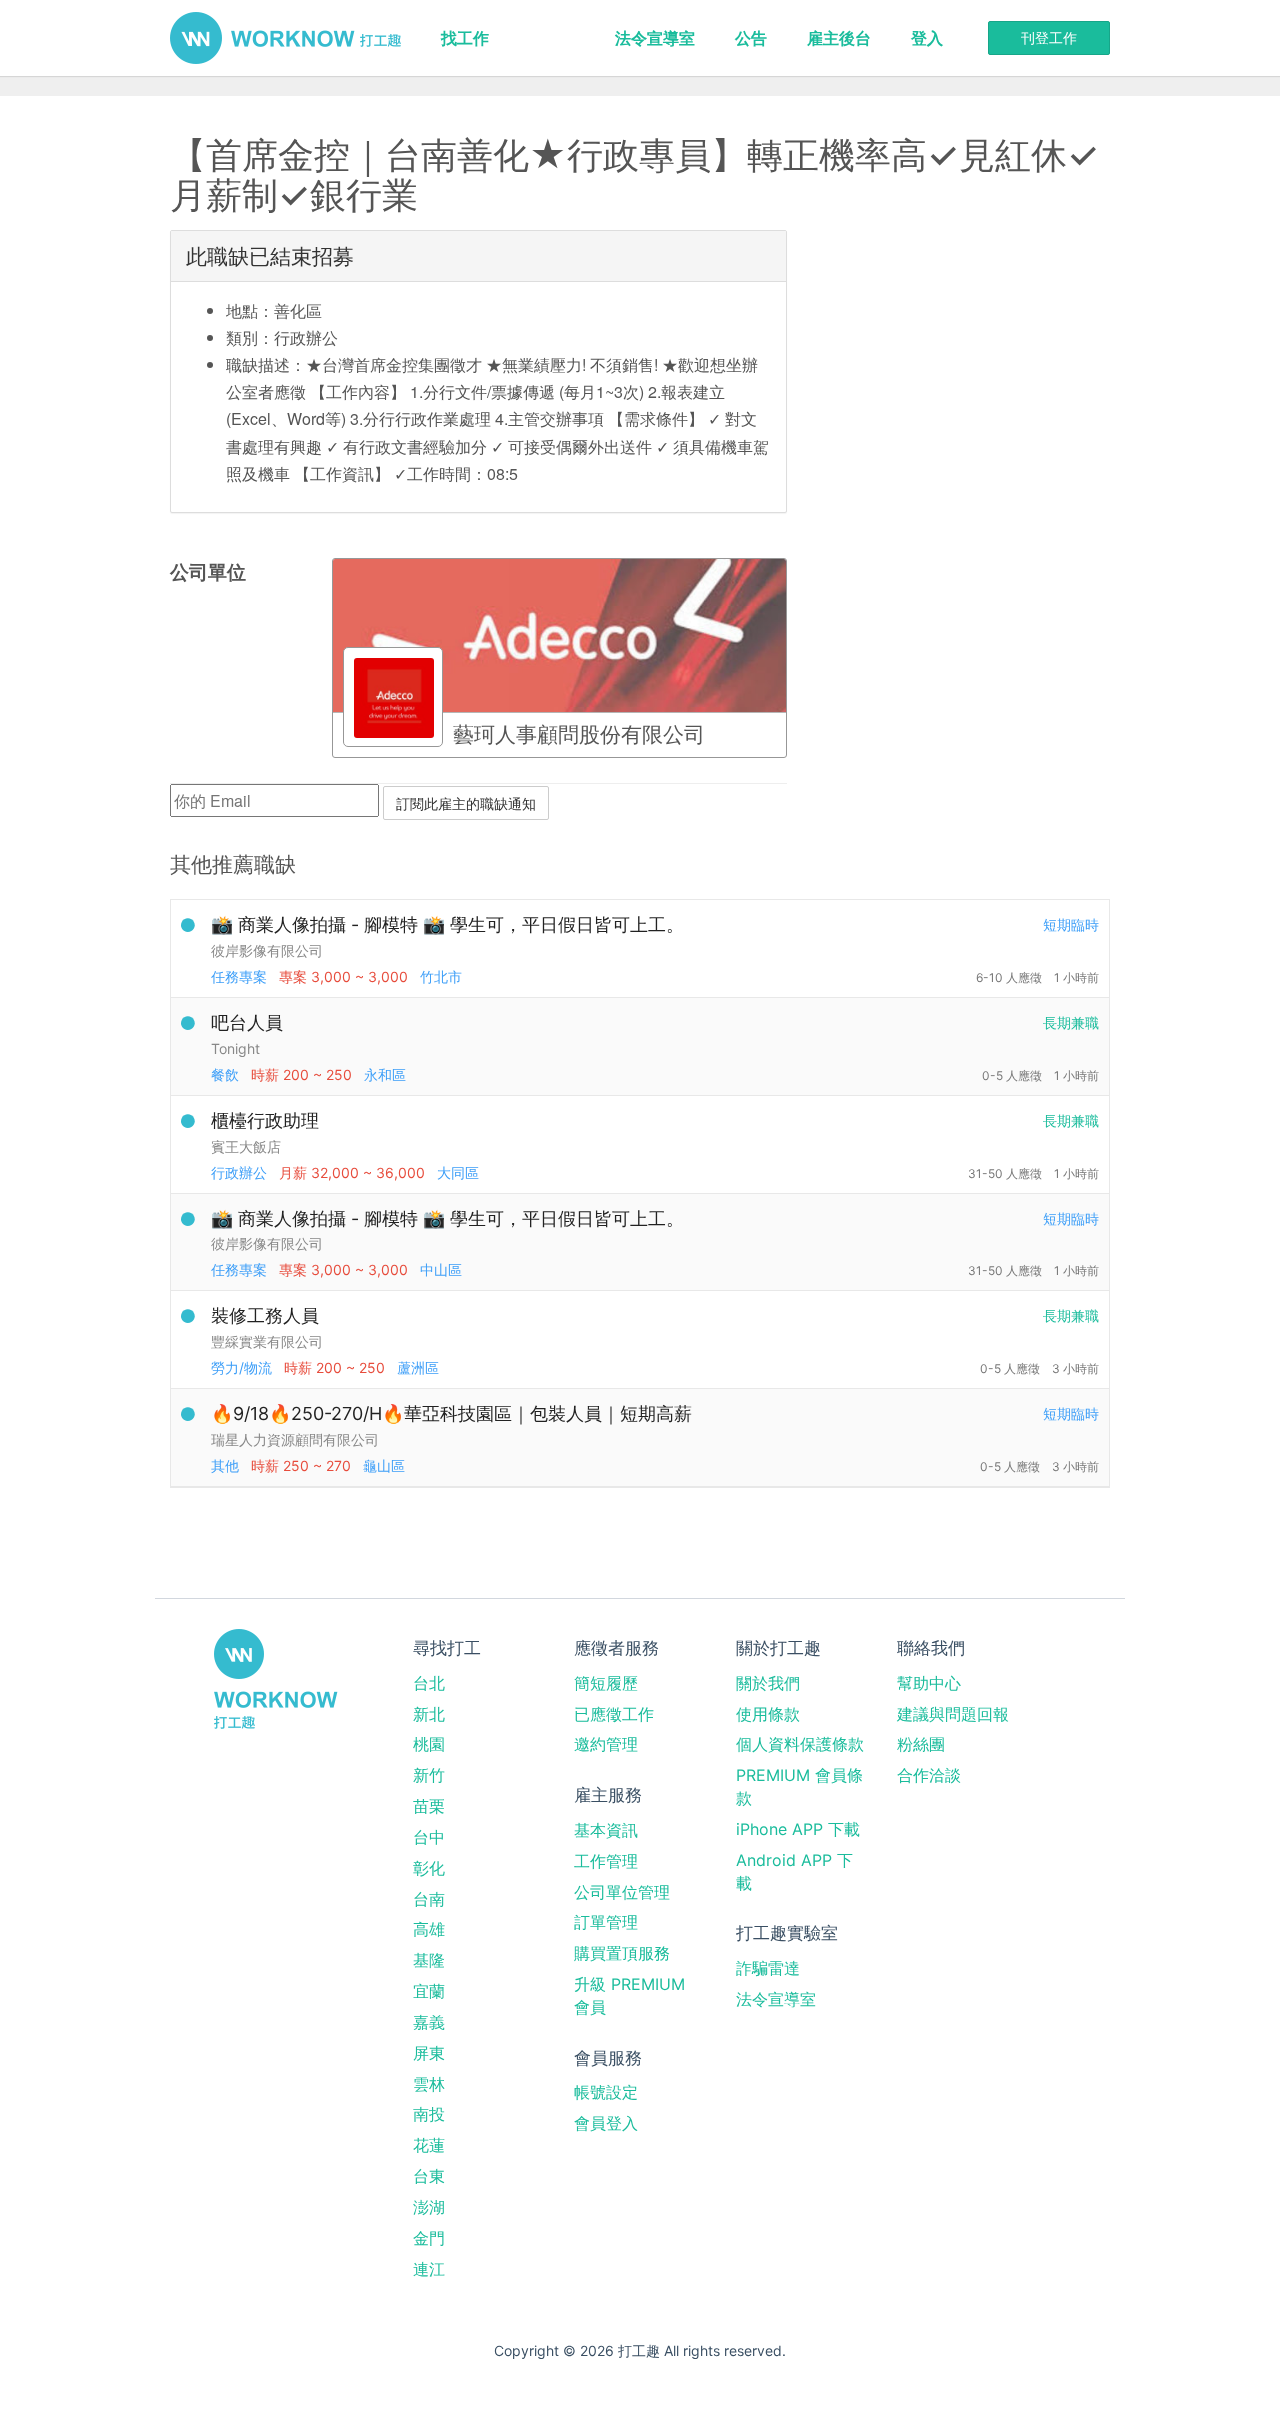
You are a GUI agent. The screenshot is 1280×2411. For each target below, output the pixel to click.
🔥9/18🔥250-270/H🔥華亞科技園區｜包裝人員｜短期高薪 (451, 1413)
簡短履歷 (606, 1683)
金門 (429, 2238)
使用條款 (768, 1714)
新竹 (429, 1775)
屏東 (429, 2053)
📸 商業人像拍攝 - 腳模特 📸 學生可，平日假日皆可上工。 (447, 924)
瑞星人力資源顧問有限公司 (295, 1439)
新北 (429, 1714)
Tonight (235, 1048)
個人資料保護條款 (800, 1744)
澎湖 (429, 2207)
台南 (429, 1899)
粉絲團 (921, 1744)
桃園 (429, 1744)
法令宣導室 (655, 38)
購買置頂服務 (622, 1953)
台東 (429, 2176)
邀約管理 (606, 1744)
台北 (429, 1683)
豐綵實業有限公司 (267, 1341)
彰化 (429, 1868)
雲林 (429, 2084)
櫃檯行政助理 (265, 1120)
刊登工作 (1049, 37)
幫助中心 (929, 1683)
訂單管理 (606, 1922)
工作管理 (606, 1861)
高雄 (429, 1929)
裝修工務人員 (265, 1315)
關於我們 (768, 1683)
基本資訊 (606, 1830)
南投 (429, 2114)
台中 (429, 1837)
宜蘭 (429, 1991)
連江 (429, 2269)
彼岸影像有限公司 (267, 950)
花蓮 (429, 2145)
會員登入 (606, 2123)
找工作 (465, 38)
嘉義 (429, 2022)
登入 (927, 38)
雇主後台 (839, 38)
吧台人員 (247, 1022)
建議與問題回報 (953, 1714)
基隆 (429, 1960)
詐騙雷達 (768, 1968)
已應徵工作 (614, 1714)
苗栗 (429, 1806)
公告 (751, 38)
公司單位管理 (622, 1892)
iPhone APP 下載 (798, 1829)
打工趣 (285, 38)
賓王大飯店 (246, 1146)
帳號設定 (606, 2092)
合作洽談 (929, 1775)
